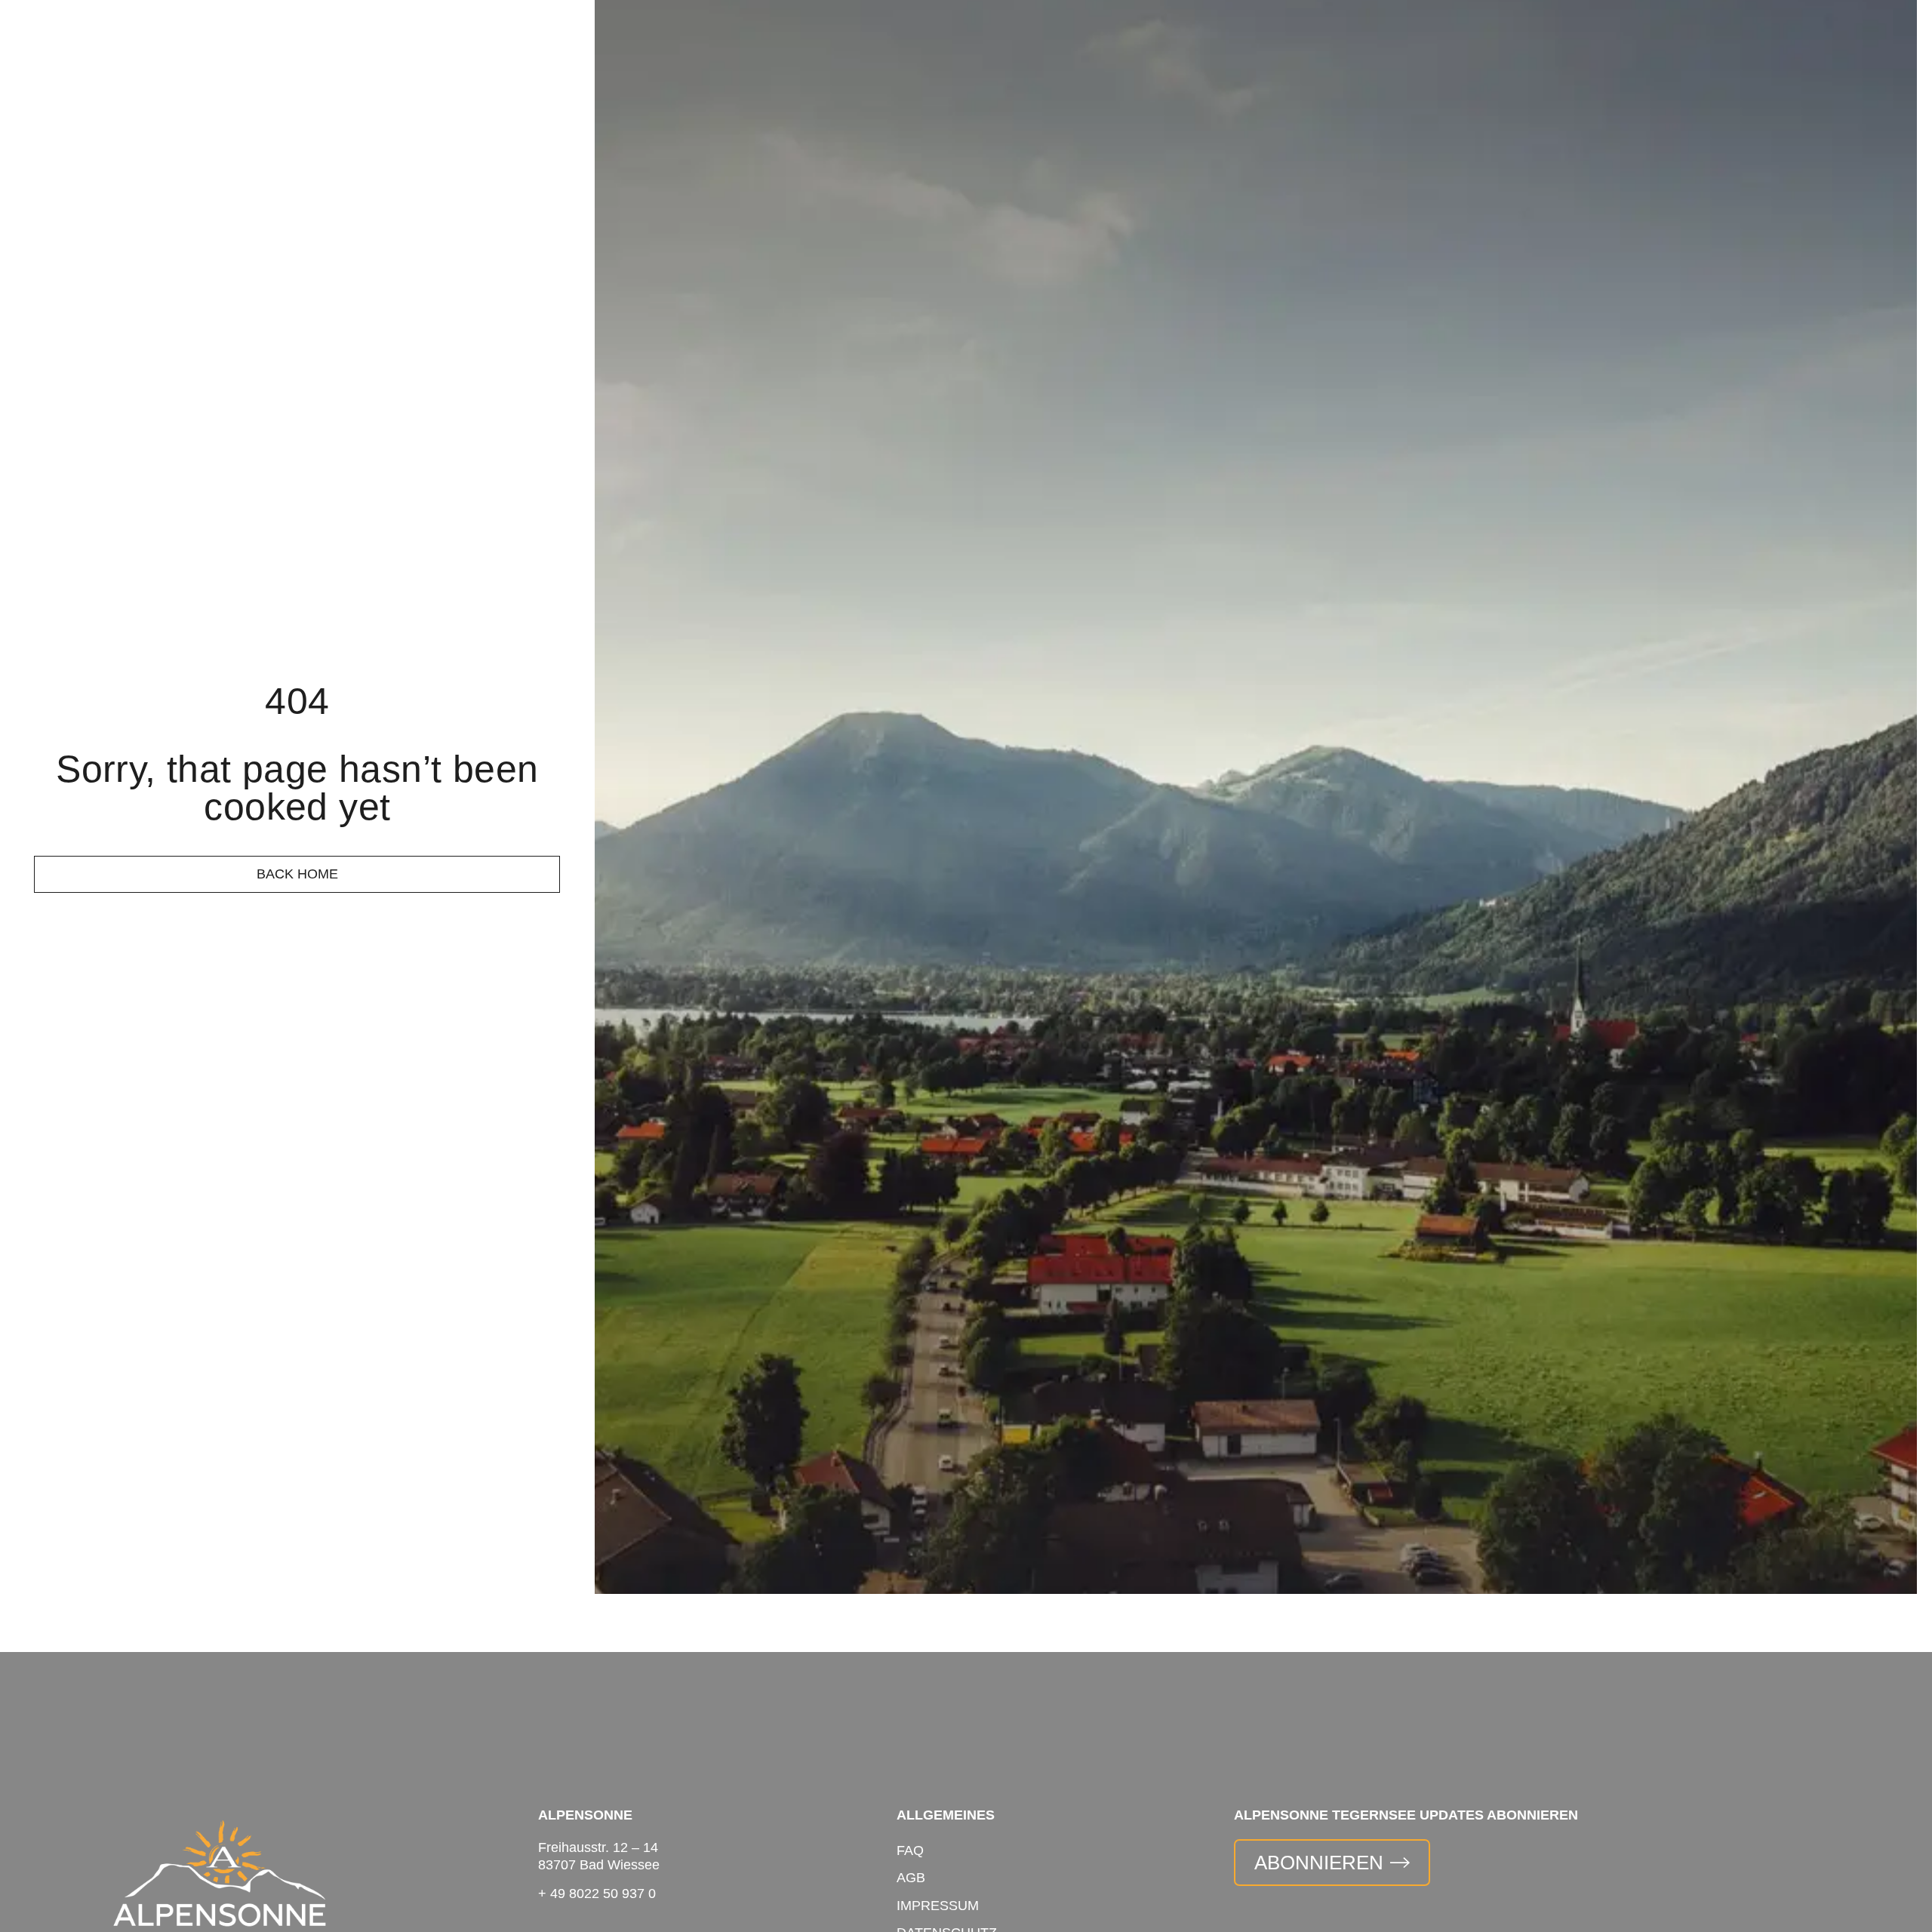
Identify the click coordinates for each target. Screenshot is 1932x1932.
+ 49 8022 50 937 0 (597, 1894)
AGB (911, 1878)
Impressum (938, 1906)
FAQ (910, 1850)
